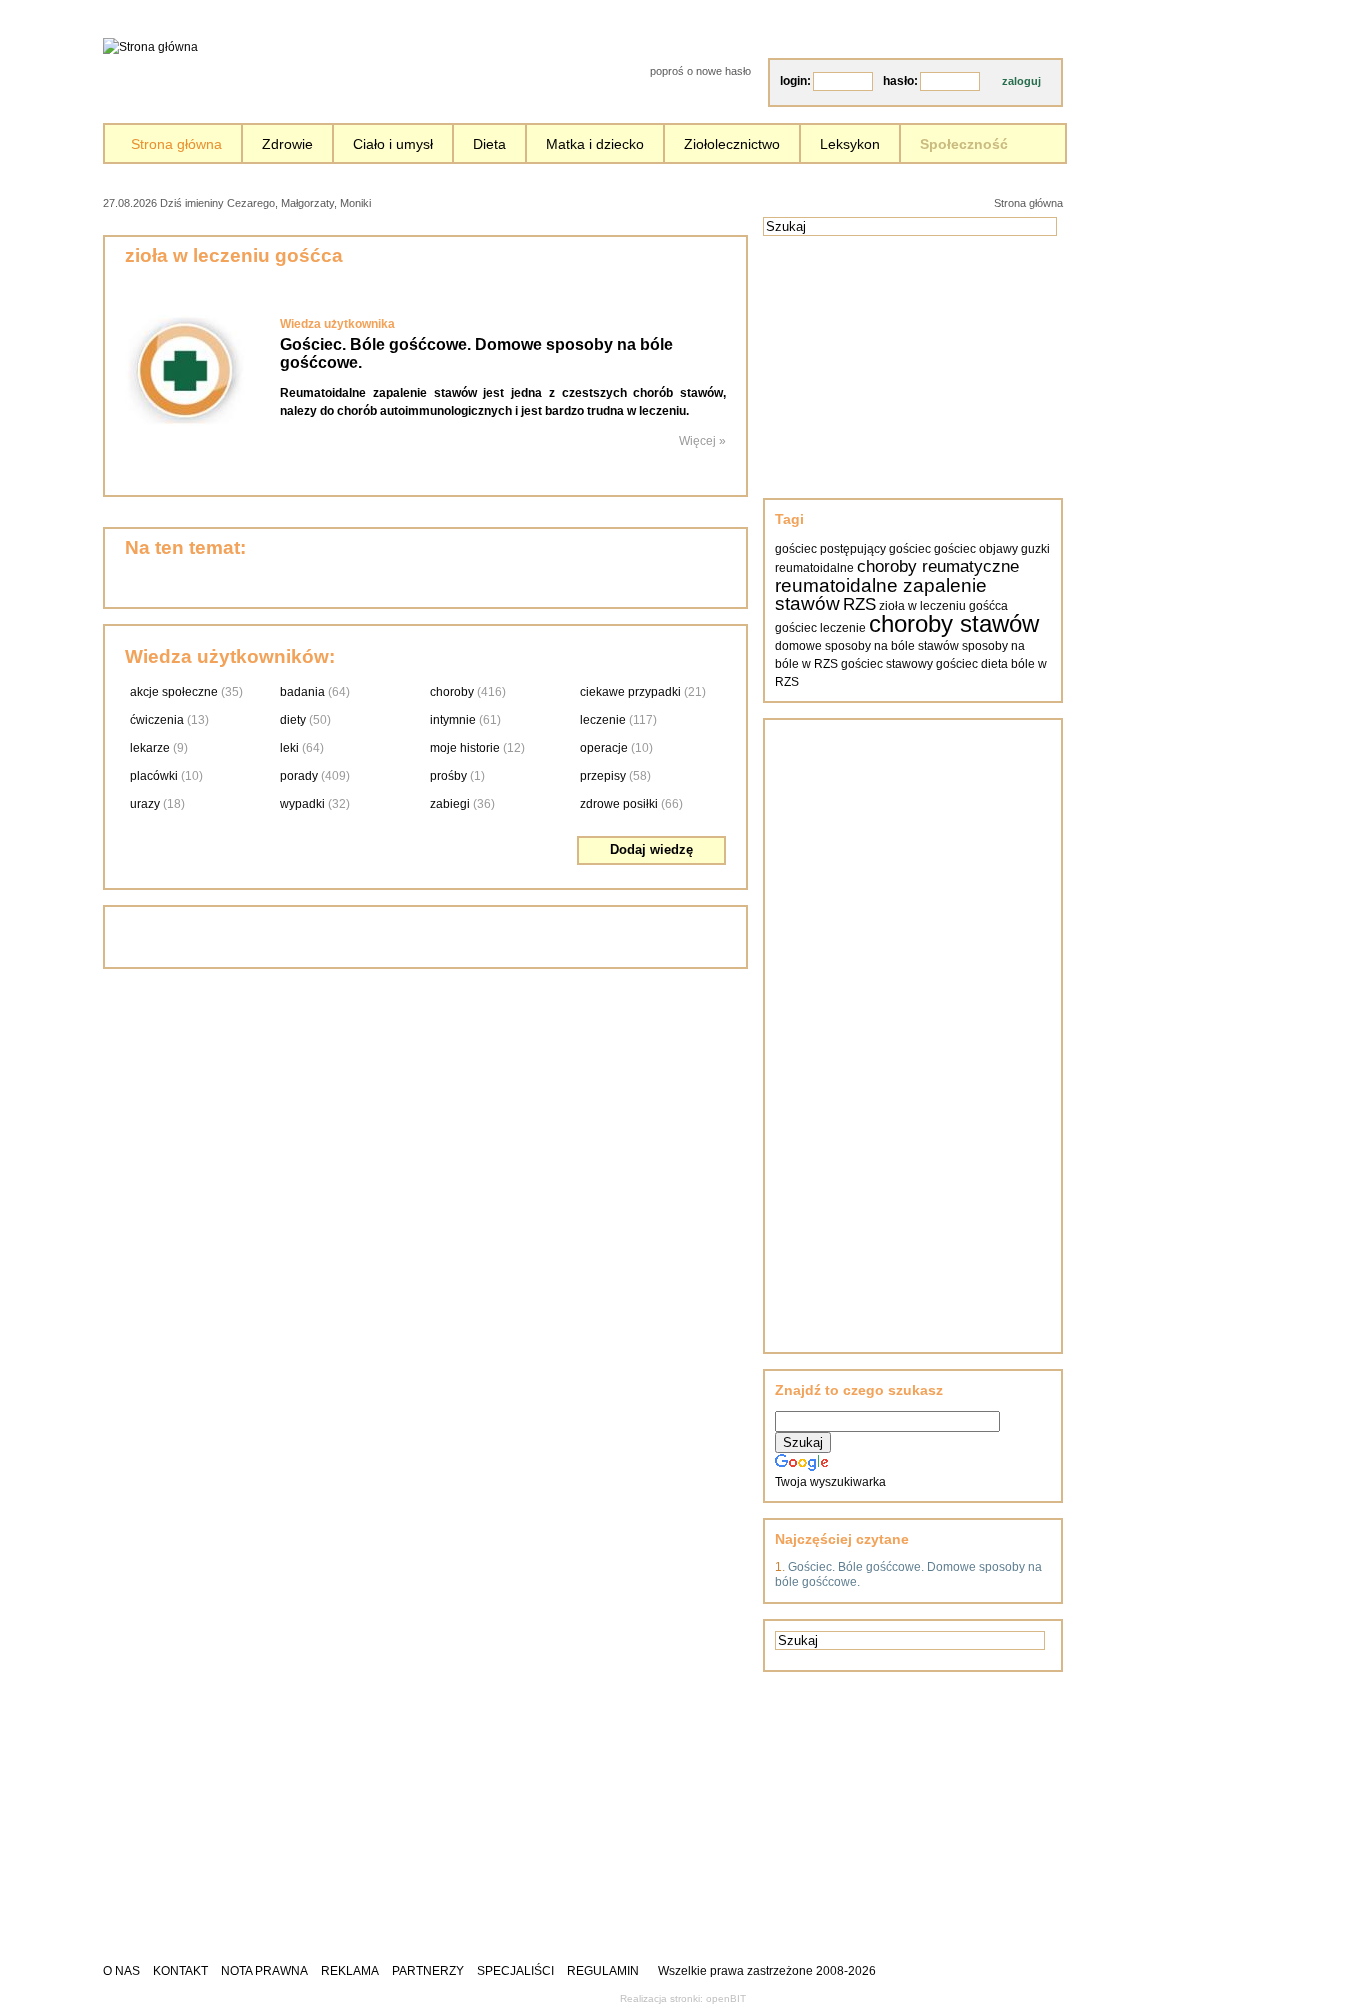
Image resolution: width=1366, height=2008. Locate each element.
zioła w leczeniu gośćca (943, 606)
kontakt (180, 1971)
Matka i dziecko (595, 144)
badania (302, 692)
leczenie (603, 720)
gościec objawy (976, 549)
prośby (448, 776)
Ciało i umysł (393, 144)
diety (293, 720)
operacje (604, 748)
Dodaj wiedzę (651, 849)
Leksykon (850, 144)
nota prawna (264, 1971)
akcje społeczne (174, 692)
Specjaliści (515, 1971)
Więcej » (702, 441)
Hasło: (900, 81)
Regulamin (603, 1971)
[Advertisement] (605, 201)
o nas (121, 1971)
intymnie (453, 720)
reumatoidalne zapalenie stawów (881, 594)
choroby (452, 692)
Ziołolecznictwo (732, 144)
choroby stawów (954, 623)
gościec (910, 549)
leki (289, 748)
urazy (145, 804)
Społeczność (964, 144)
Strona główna (176, 144)
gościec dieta (972, 664)
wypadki (302, 804)
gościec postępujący (830, 549)
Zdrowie (287, 144)
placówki (154, 776)
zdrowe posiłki (619, 804)
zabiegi (450, 804)
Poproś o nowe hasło (700, 71)
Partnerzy (428, 1971)
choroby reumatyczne (938, 566)
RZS (859, 604)
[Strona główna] (150, 47)
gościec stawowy (887, 664)
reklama (350, 1971)
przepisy (603, 776)
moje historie (465, 748)
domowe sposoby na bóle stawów (867, 646)
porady (299, 776)
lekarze (150, 748)
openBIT (726, 1998)
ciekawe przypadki (630, 692)
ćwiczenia (157, 720)
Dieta (489, 144)
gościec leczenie (820, 628)
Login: (795, 81)
